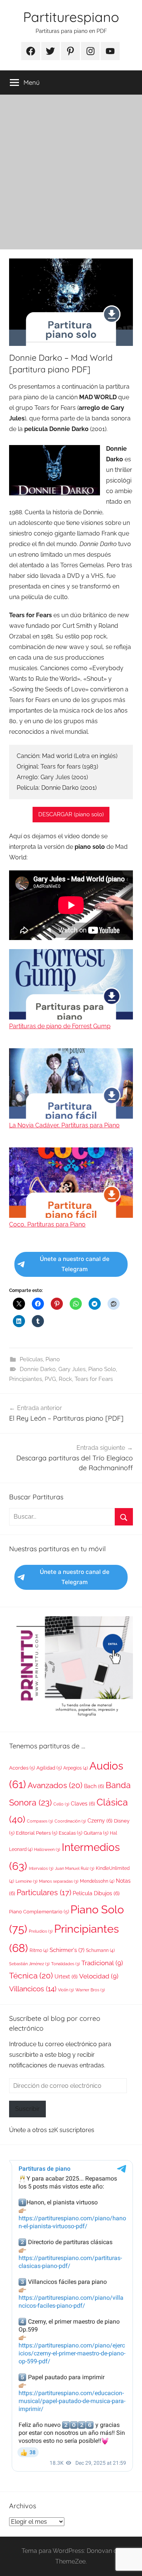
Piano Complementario (39, 1912)
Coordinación (70, 1821)
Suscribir (27, 2109)
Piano (53, 1359)
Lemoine (27, 1881)
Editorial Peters (37, 1833)
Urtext (66, 1977)
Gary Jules (72, 1369)
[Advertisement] (71, 169)
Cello (61, 1804)
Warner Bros (90, 1990)
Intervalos (41, 1868)
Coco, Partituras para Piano (47, 1224)
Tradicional (102, 1963)
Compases (40, 1821)
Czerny (100, 1821)
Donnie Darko (38, 1369)
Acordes (22, 1768)
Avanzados (55, 1785)
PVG (50, 1379)
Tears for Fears (94, 1379)
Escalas (70, 1833)
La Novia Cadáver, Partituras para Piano (64, 1125)
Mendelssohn (97, 1881)
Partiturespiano (71, 17)
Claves (83, 1804)
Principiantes (26, 1379)
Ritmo (39, 1950)
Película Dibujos (96, 1893)
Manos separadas (59, 1881)
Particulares (44, 1893)
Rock (65, 1379)
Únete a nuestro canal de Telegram (75, 1264)
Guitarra (96, 1833)
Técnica (31, 1976)
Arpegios (76, 1768)
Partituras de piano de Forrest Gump (60, 1026)
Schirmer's (67, 1950)
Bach (94, 1786)
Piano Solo (102, 1369)
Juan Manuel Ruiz (75, 1868)
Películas (31, 1359)
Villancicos (33, 1989)
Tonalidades (66, 1964)
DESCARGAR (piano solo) (71, 814)
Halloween (47, 1849)
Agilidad (49, 1768)
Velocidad (99, 1976)
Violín (66, 1990)
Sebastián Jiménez (29, 1964)
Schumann (100, 1950)
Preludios (41, 1931)
